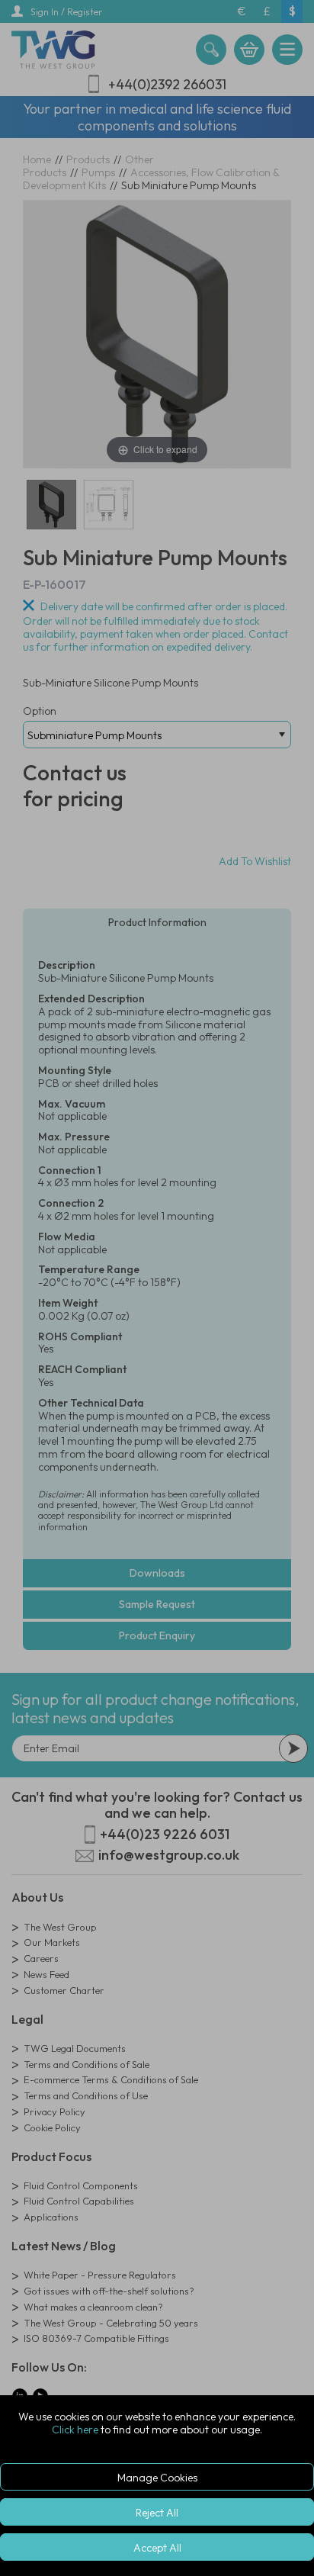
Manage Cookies (157, 2478)
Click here (75, 2430)
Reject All (157, 2513)
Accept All (157, 2548)
